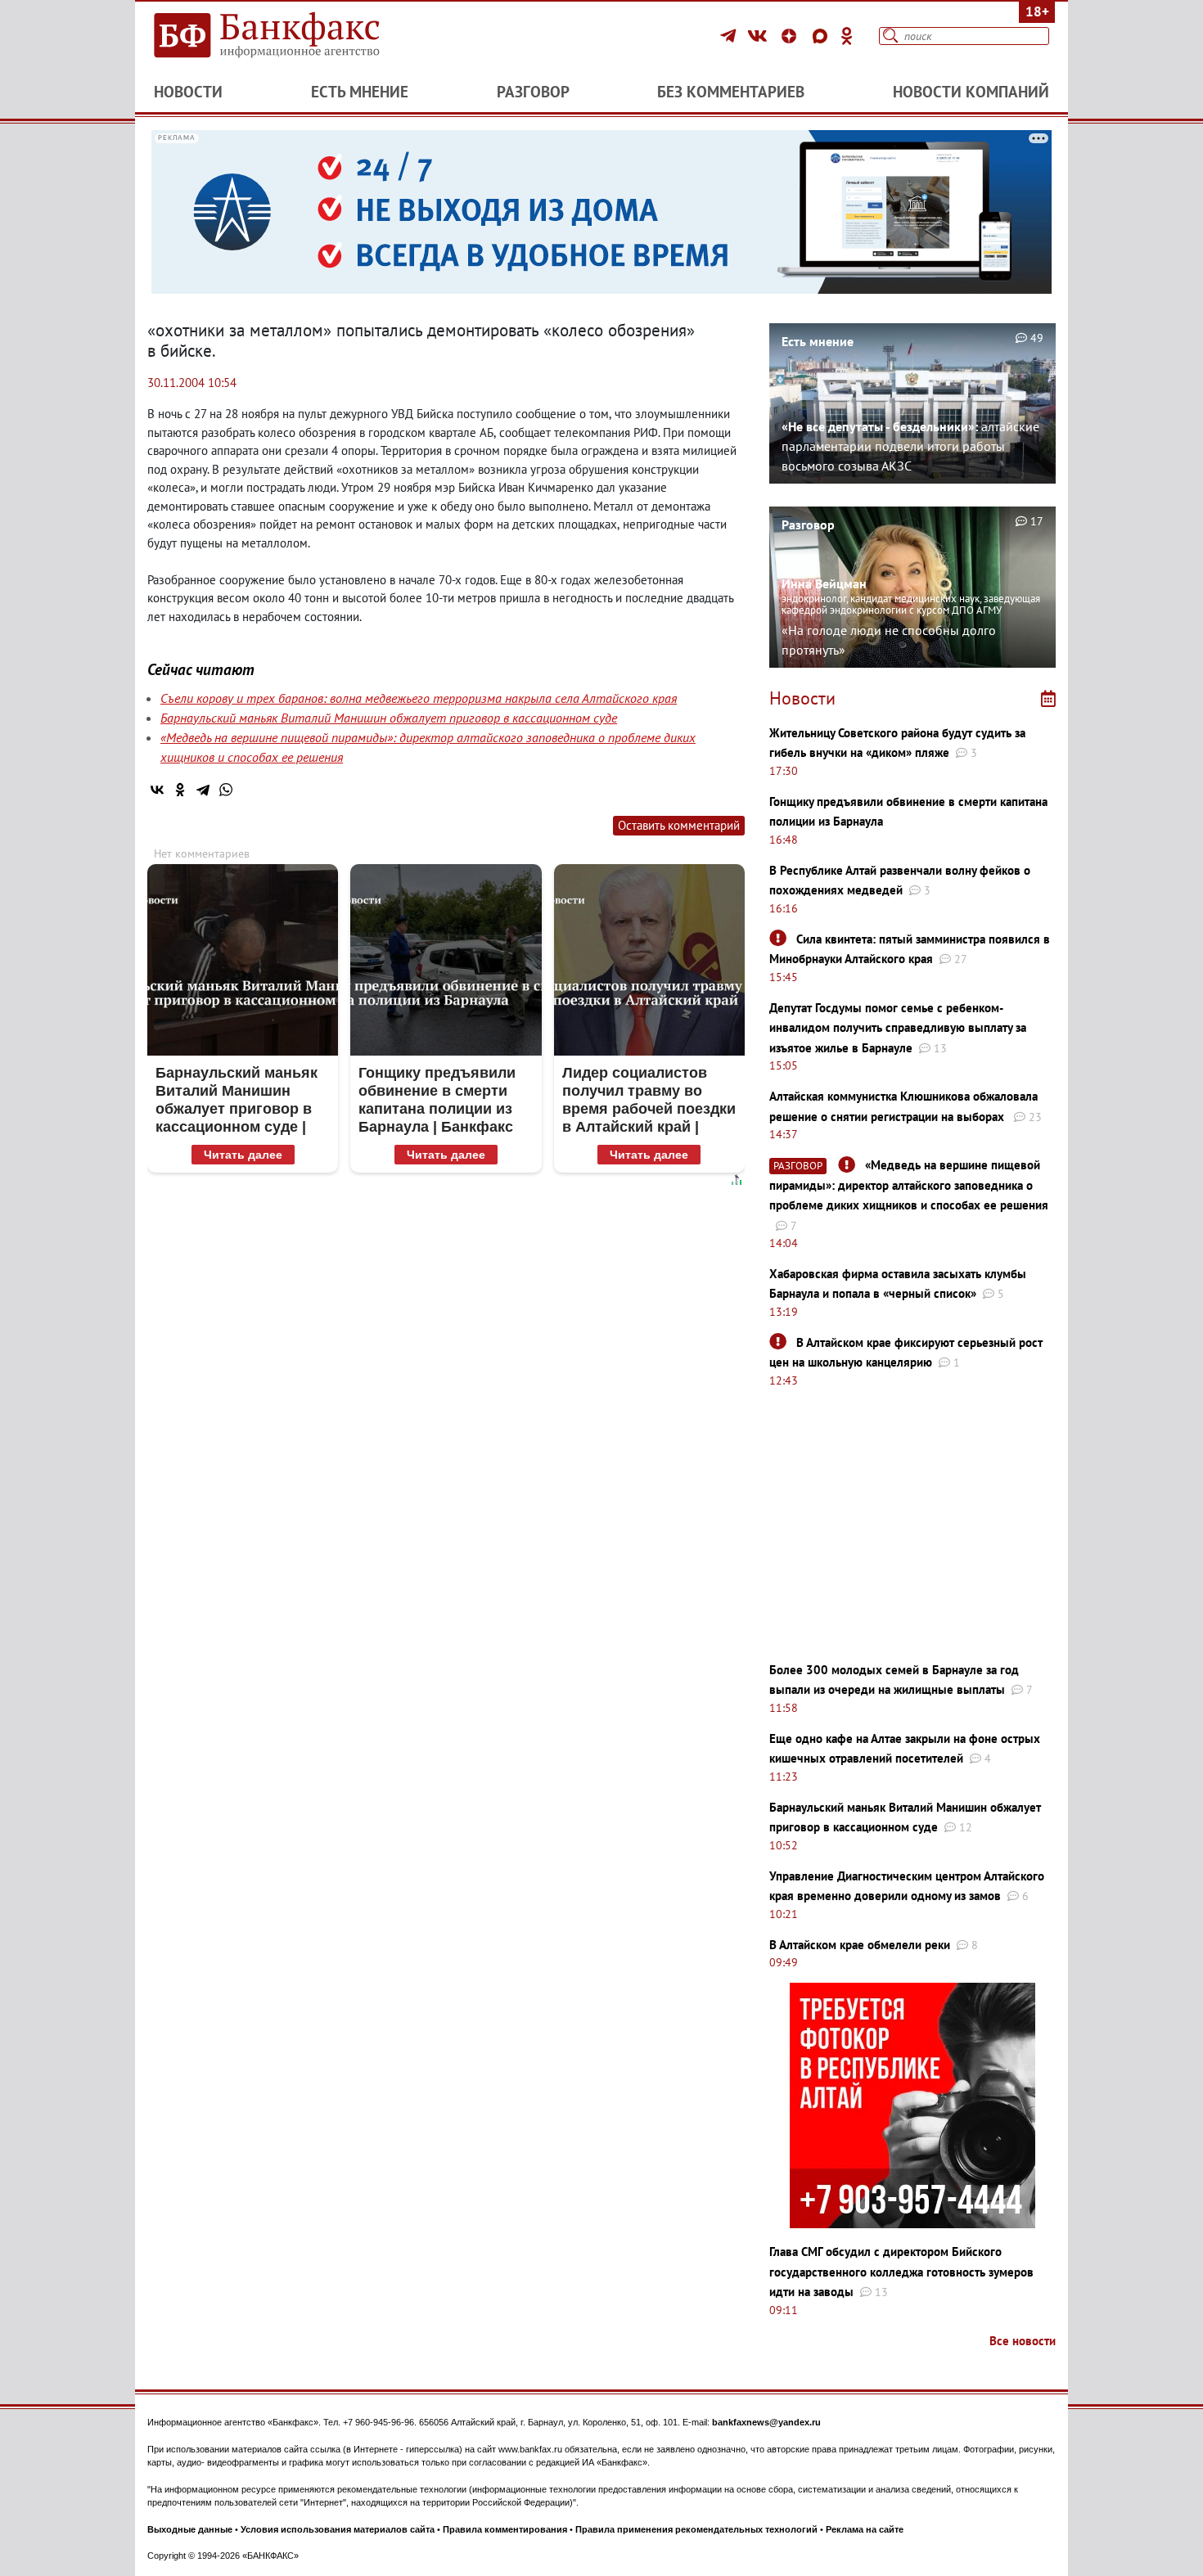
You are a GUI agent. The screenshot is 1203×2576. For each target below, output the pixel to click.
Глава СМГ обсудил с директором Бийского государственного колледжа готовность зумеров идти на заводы (901, 2272)
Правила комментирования (505, 2529)
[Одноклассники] (847, 36)
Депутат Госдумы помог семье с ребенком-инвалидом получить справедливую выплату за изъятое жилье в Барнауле (898, 1028)
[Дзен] (791, 36)
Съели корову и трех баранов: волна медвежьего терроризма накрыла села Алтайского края (419, 698)
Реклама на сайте (865, 2529)
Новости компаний (971, 92)
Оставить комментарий (679, 825)
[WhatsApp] (226, 790)
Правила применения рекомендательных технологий (696, 2529)
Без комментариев (731, 92)
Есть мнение (360, 92)
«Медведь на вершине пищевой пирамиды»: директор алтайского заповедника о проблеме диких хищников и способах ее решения (909, 1185)
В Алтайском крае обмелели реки (860, 1945)
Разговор (533, 92)
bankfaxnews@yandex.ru (766, 2422)
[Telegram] (730, 36)
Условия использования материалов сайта (338, 2529)
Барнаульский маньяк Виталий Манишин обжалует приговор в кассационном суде (389, 718)
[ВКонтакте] (760, 36)
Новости (188, 92)
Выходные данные (190, 2529)
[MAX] (822, 36)
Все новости (1023, 2341)
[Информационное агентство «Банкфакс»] (291, 36)
